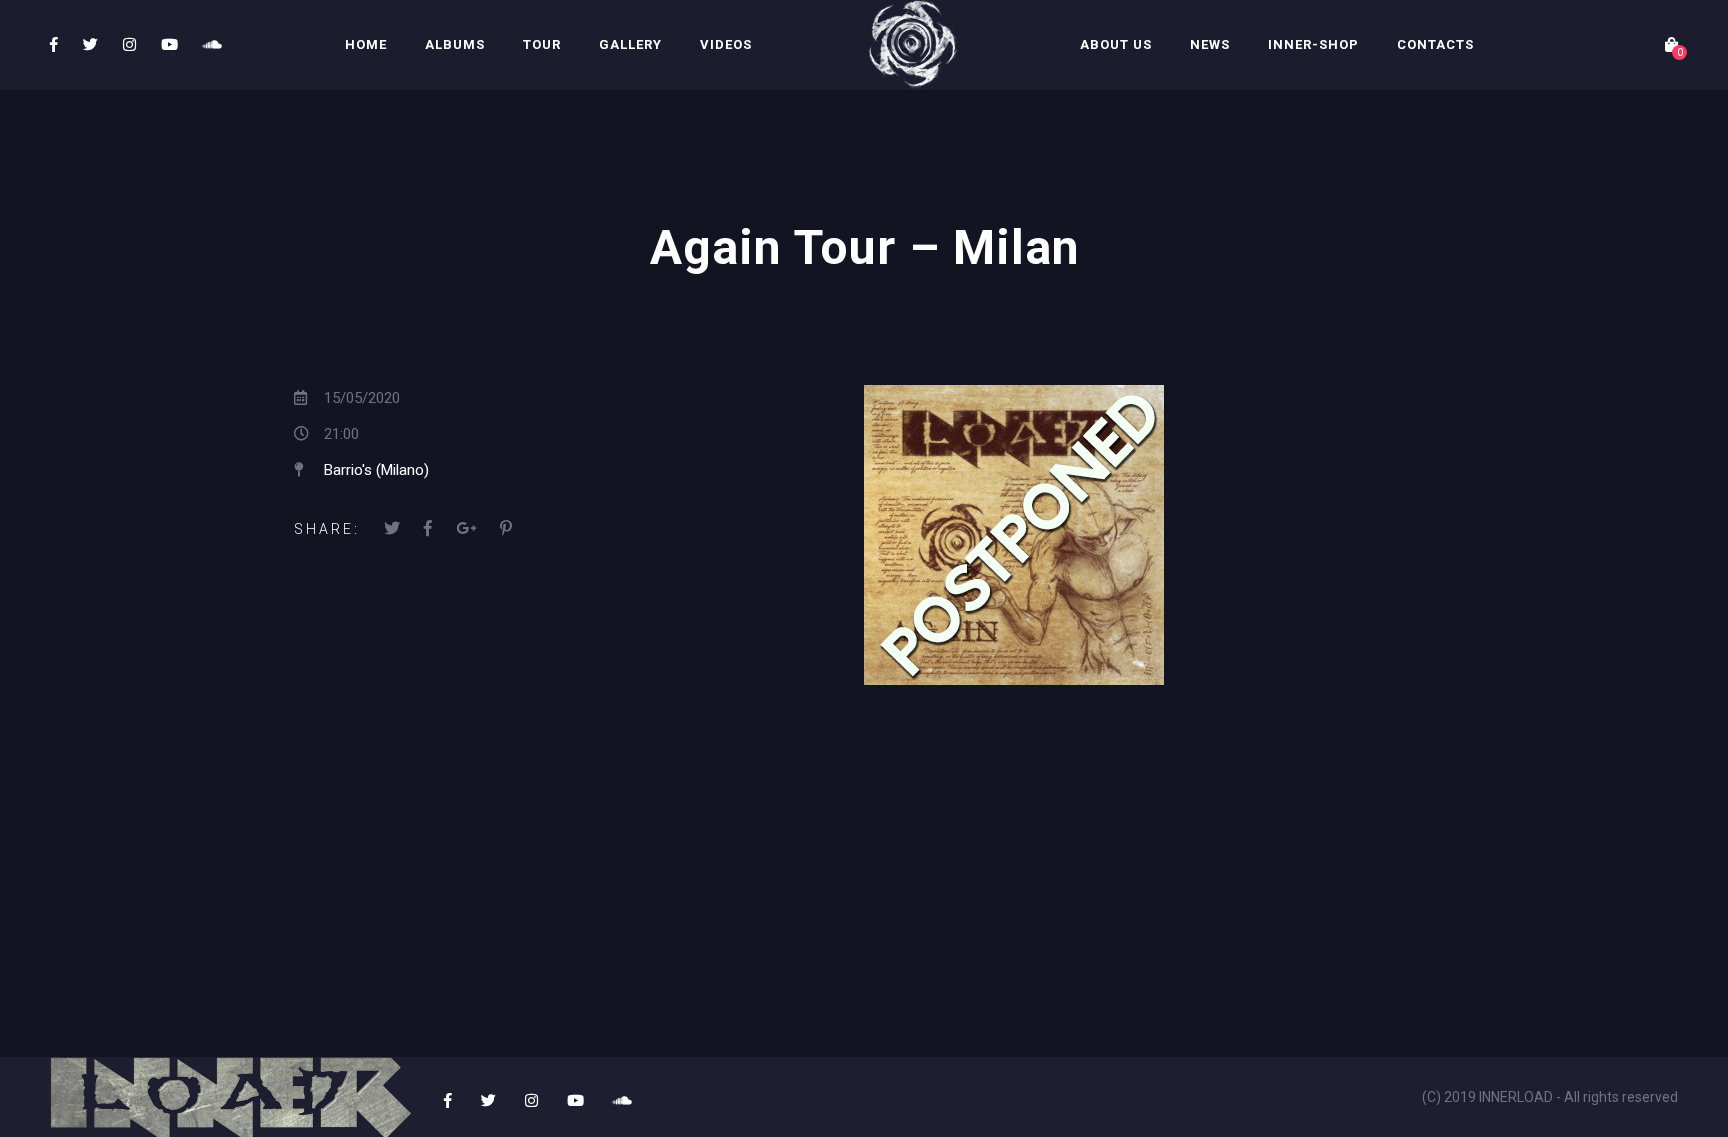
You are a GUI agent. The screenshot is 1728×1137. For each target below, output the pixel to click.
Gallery (630, 44)
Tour (542, 44)
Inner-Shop (1313, 44)
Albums (455, 44)
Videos (726, 44)
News (1210, 44)
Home (366, 44)
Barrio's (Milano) (376, 470)
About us (1116, 44)
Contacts (1435, 44)
